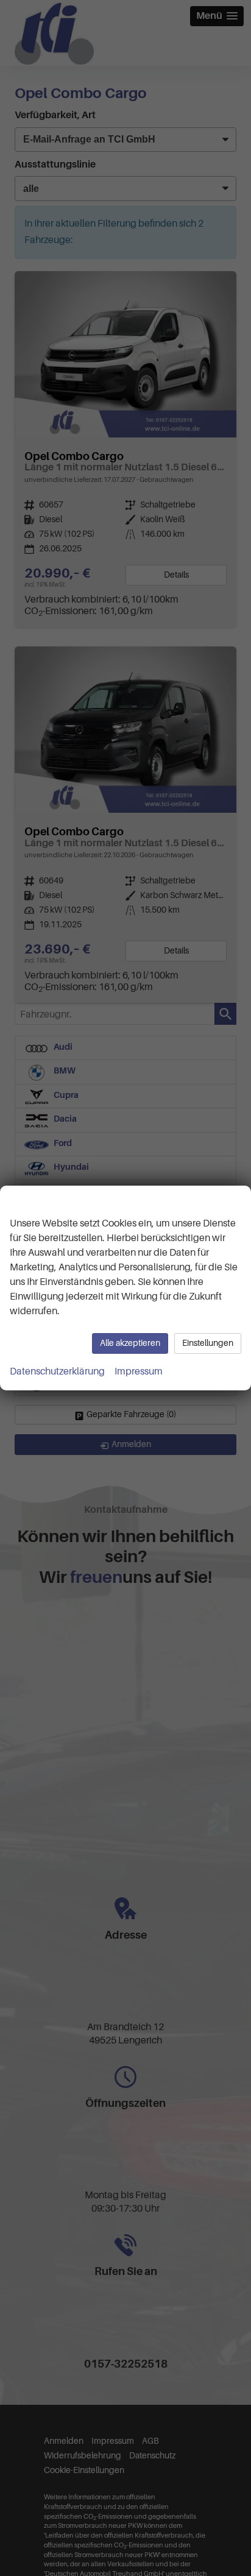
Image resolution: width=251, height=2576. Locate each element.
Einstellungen (208, 1343)
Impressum (139, 1371)
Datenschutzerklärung (57, 1371)
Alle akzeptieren (130, 1343)
